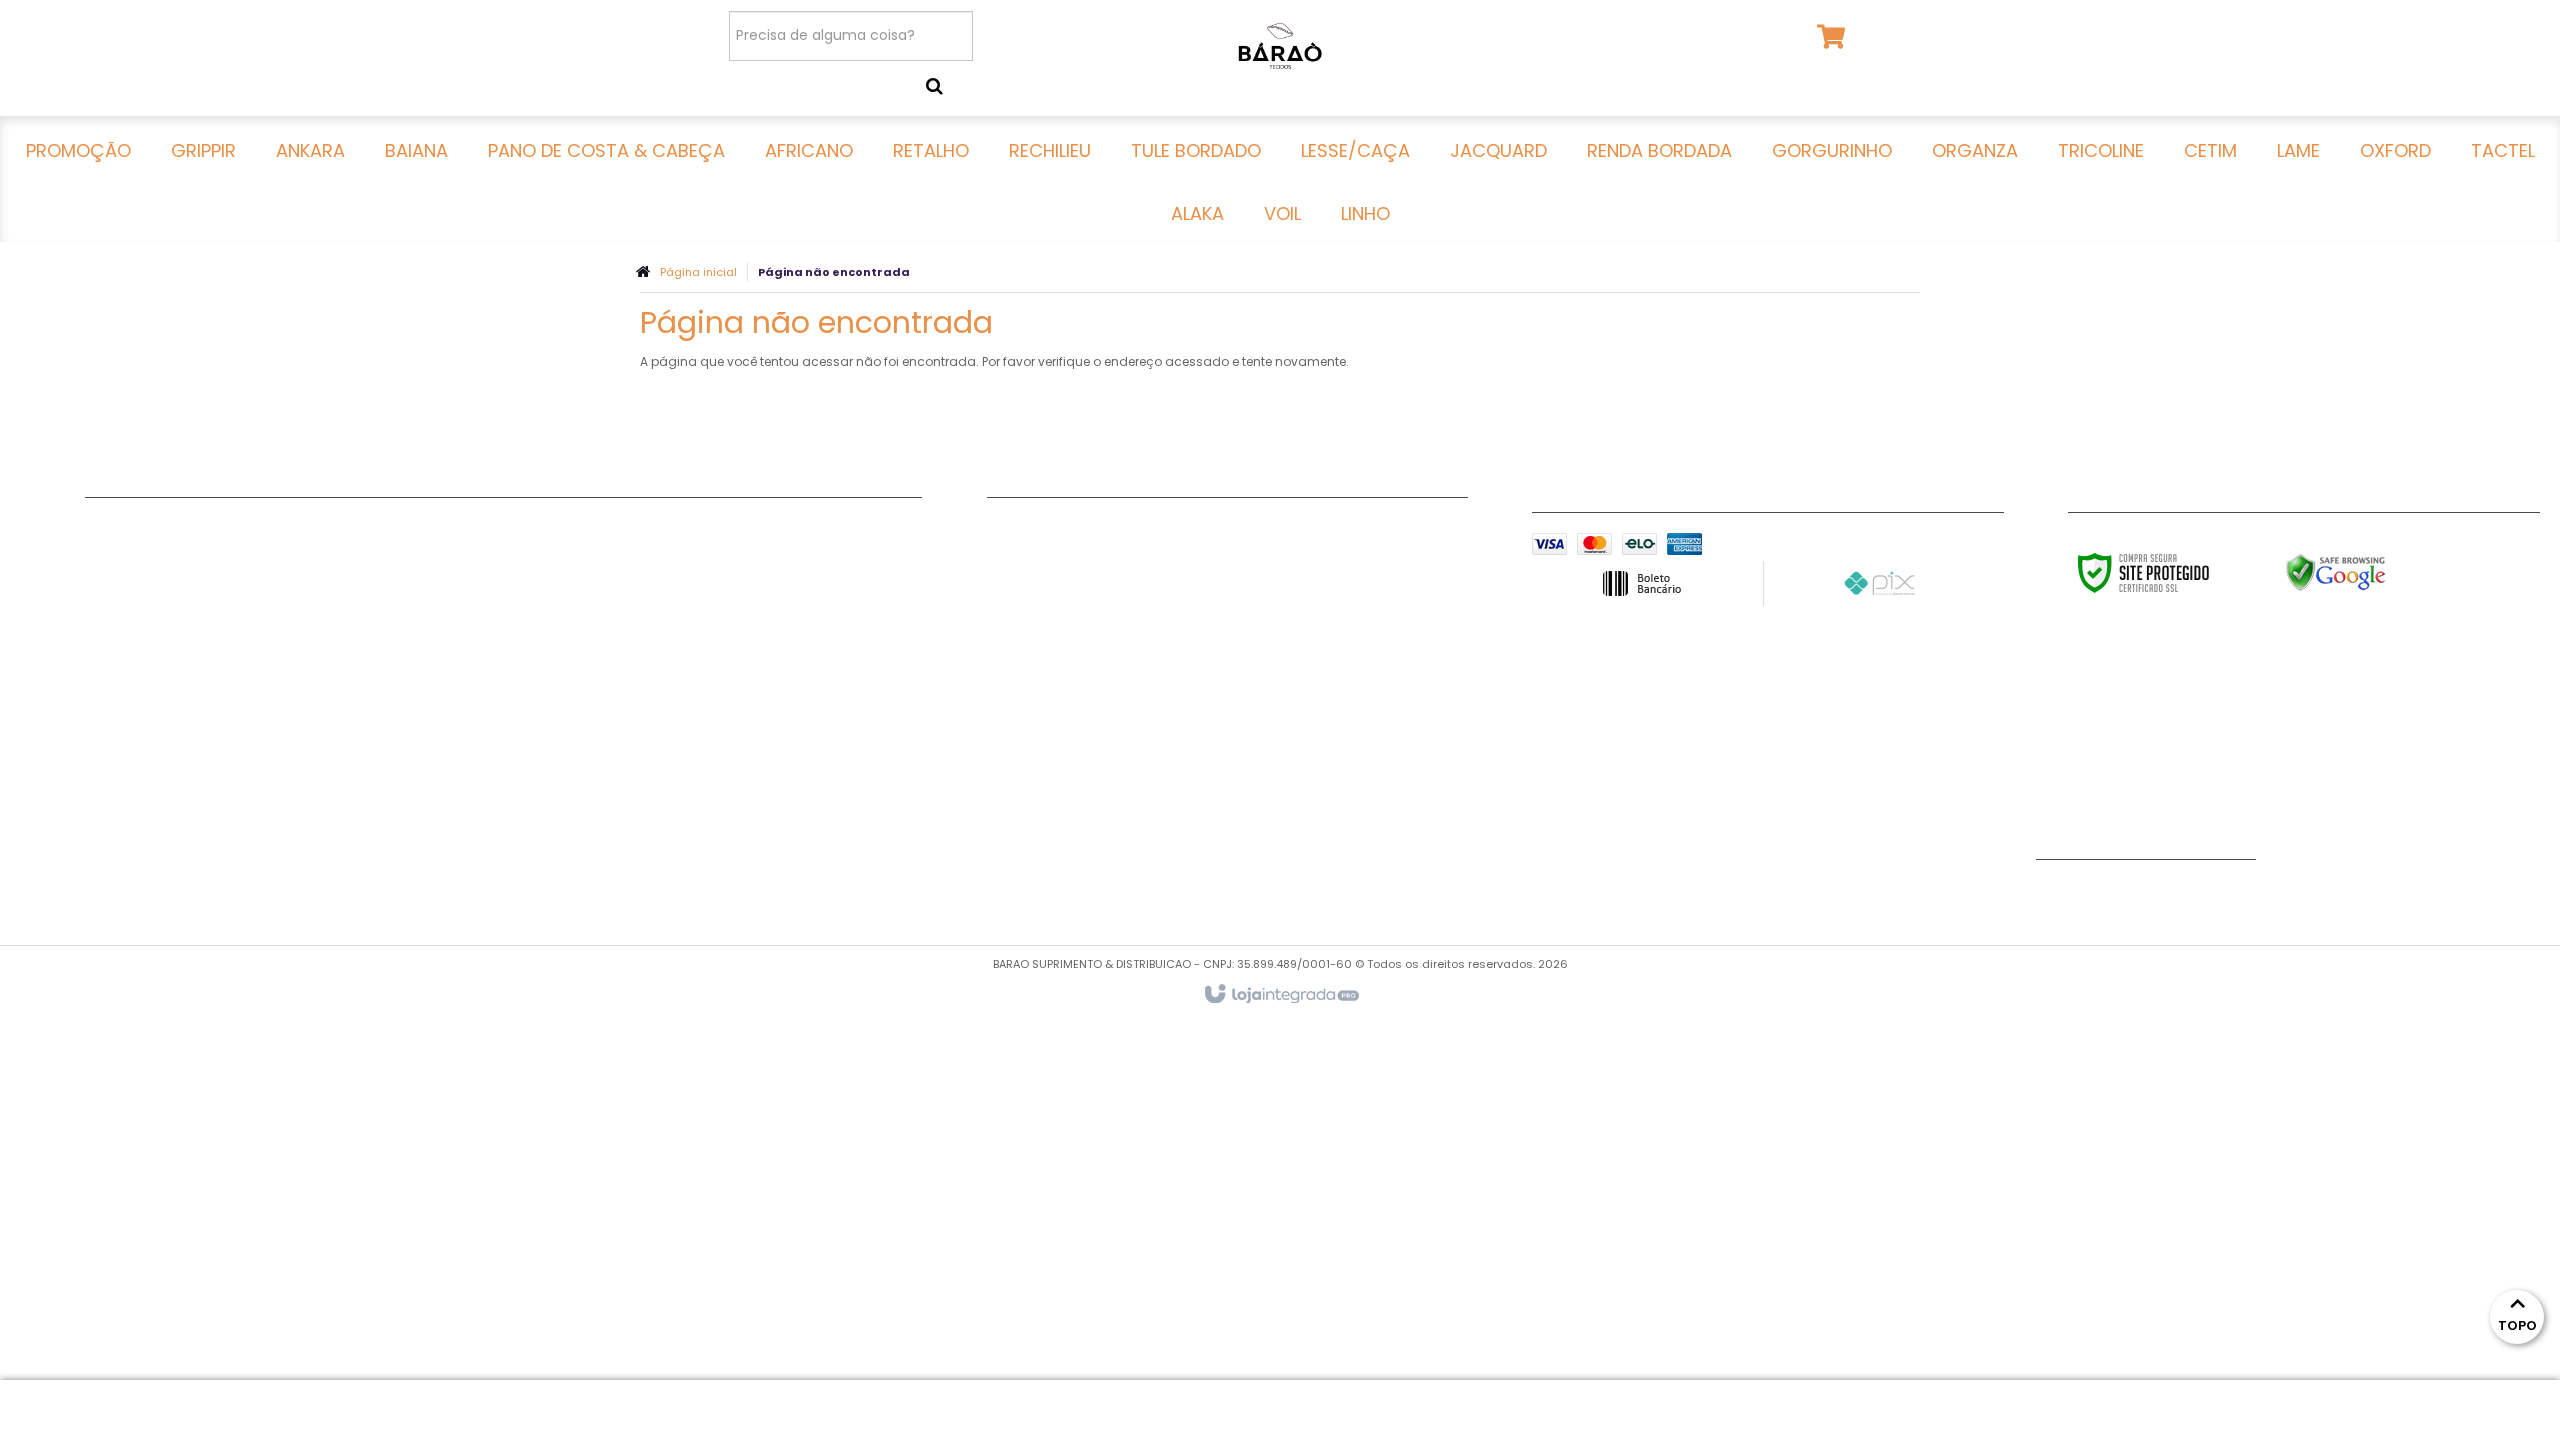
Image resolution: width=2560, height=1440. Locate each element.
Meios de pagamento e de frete (1102, 555)
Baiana (110, 605)
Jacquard (121, 780)
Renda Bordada (567, 530)
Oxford (534, 680)
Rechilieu (117, 705)
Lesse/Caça (128, 755)
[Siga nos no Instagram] (2126, 895)
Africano (116, 655)
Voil (522, 755)
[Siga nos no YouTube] (2061, 895)
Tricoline (540, 605)
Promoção (123, 530)
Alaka (530, 730)
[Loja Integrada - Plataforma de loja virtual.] (1280, 995)
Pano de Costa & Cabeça (178, 630)
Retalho (113, 680)
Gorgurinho (551, 555)
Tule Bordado (135, 730)
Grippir (110, 555)
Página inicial (698, 272)
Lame (528, 655)
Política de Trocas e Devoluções (1104, 580)
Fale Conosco (1037, 530)
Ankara (111, 580)
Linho (527, 780)
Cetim (530, 630)
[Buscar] (934, 86)
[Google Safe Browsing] (2378, 573)
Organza (541, 580)
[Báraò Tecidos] (1279, 45)
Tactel (532, 705)
